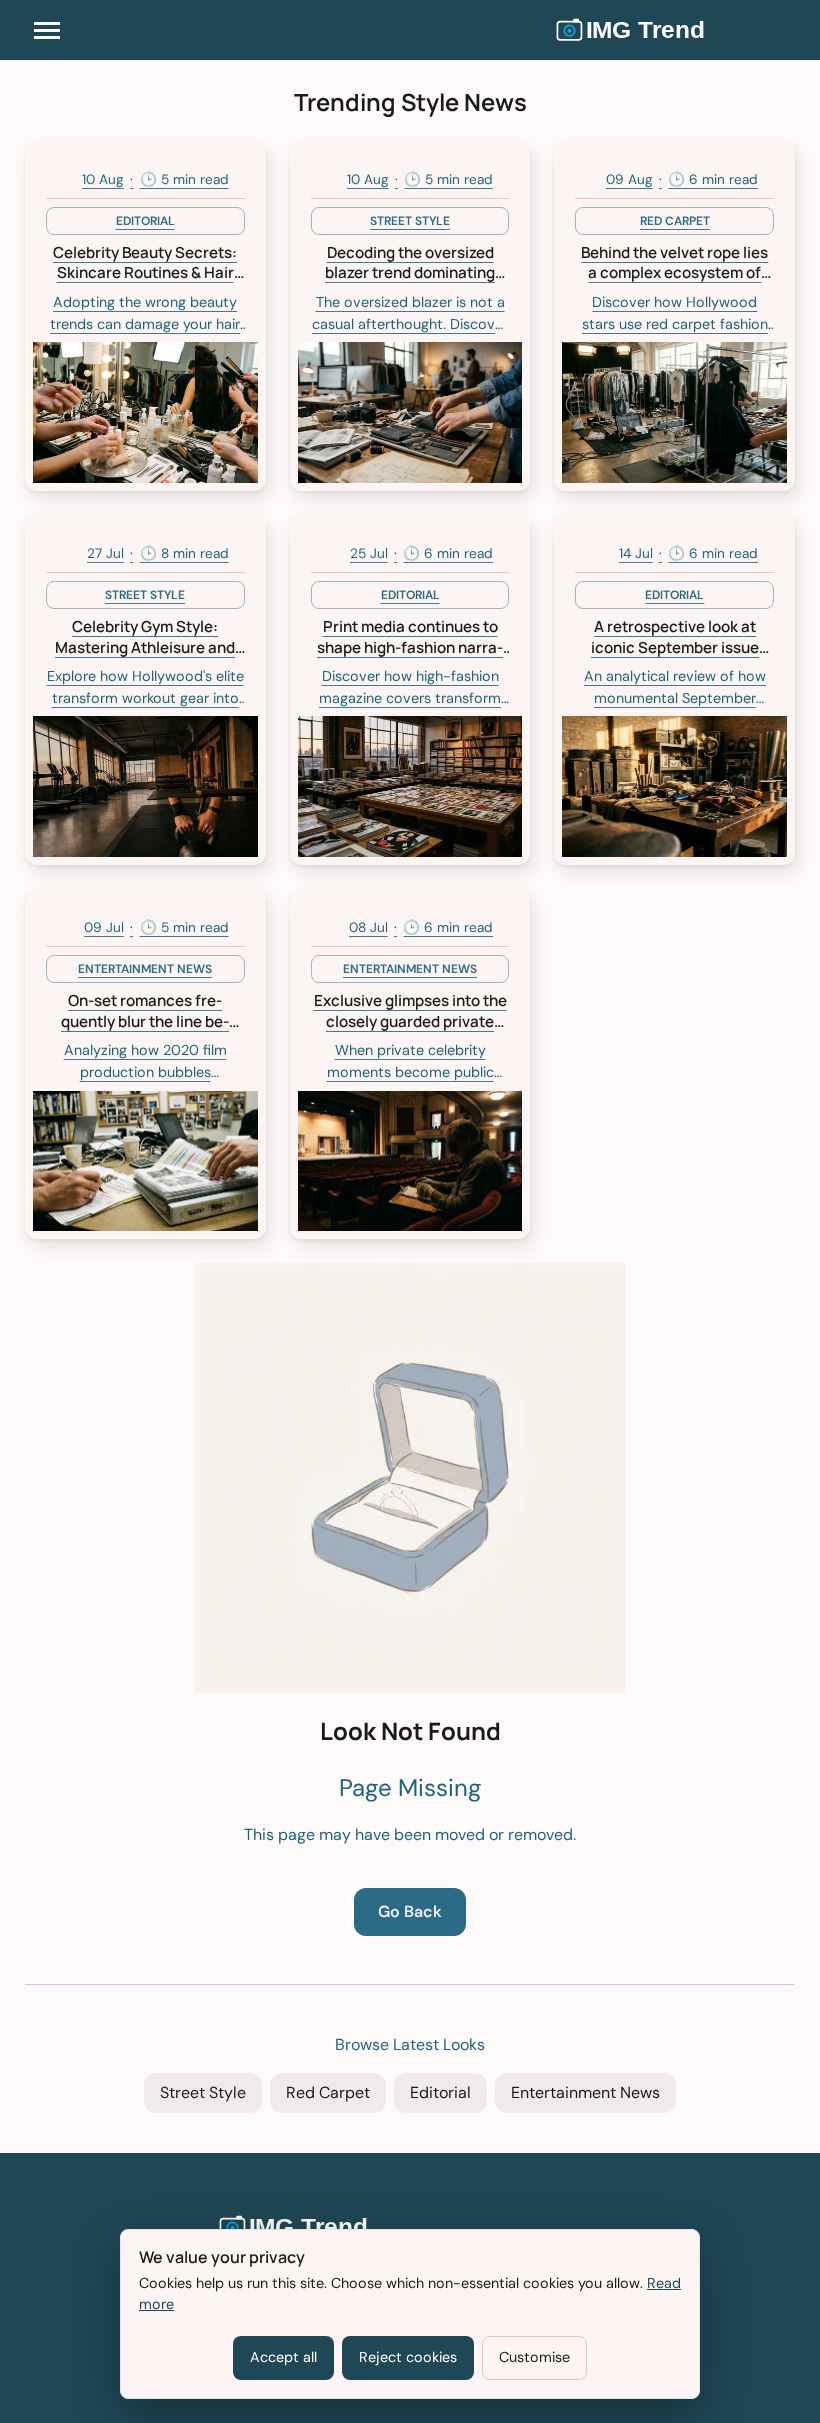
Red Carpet (328, 2092)
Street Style (203, 2092)
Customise (534, 2357)
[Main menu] (47, 30)
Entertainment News (585, 2092)
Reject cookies (408, 2357)
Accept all (283, 2357)
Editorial (440, 2092)
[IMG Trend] (675, 30)
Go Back (410, 1911)
